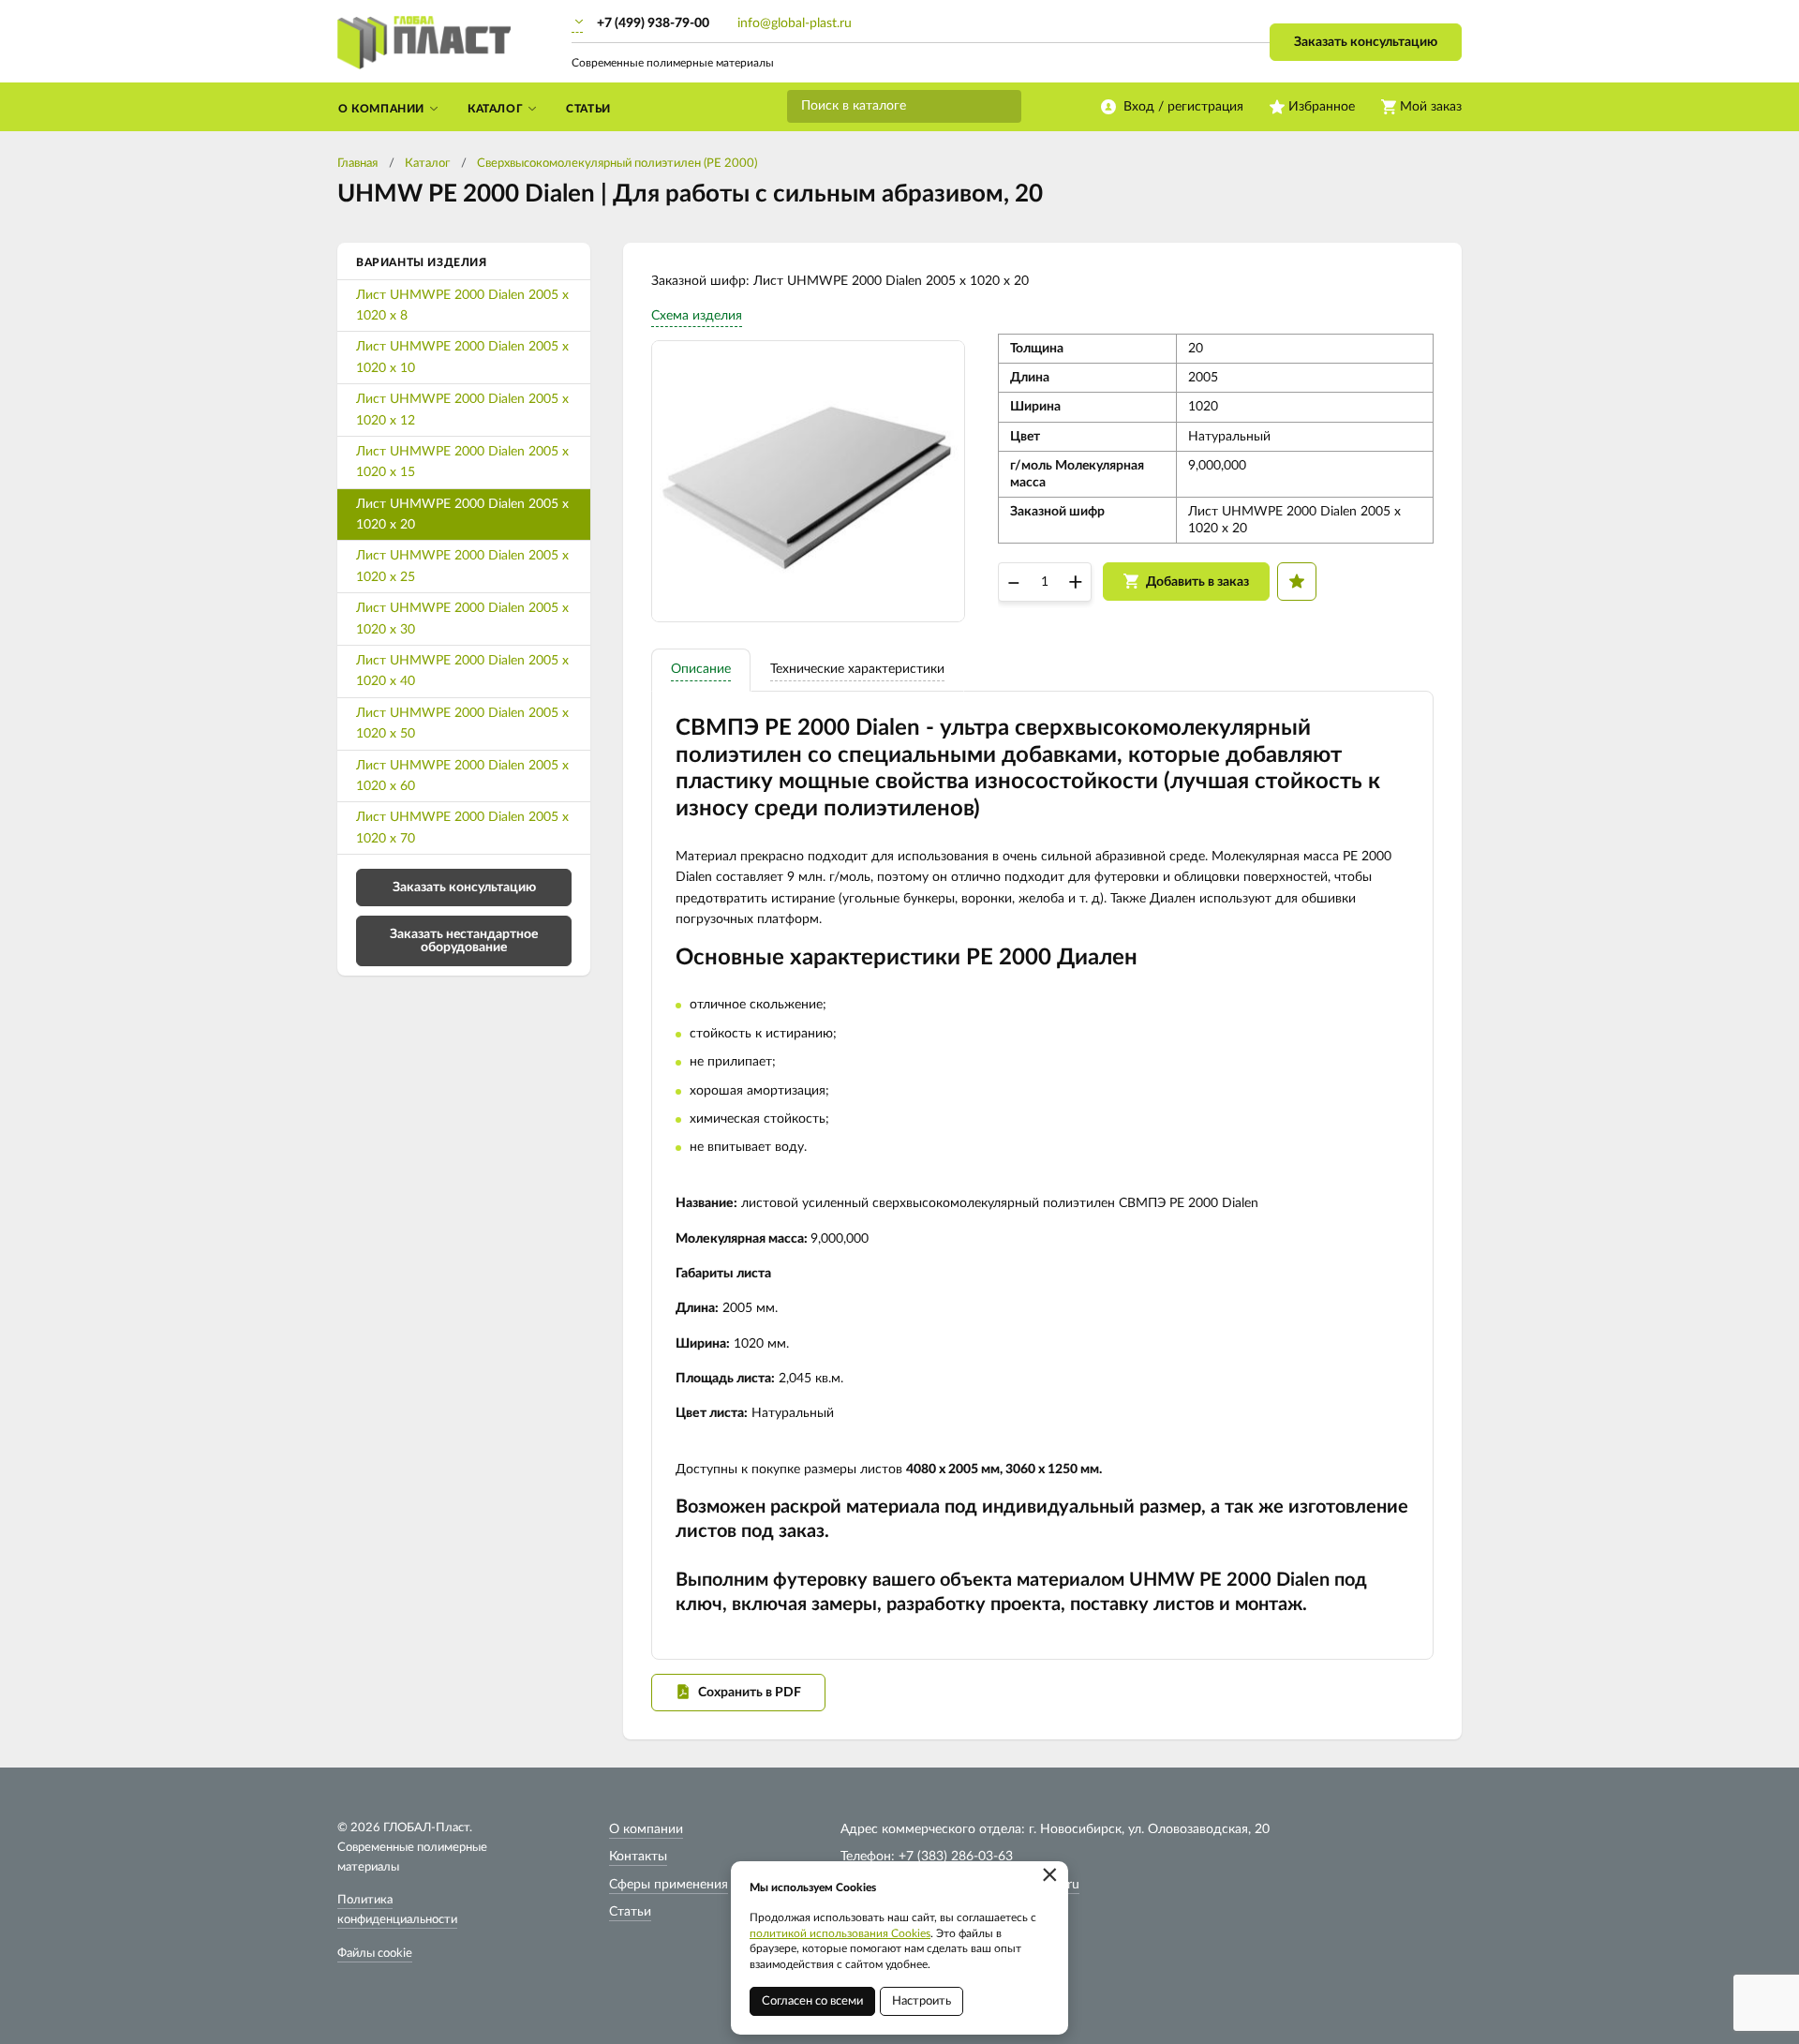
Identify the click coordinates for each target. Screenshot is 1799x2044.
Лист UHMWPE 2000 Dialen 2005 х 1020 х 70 (462, 828)
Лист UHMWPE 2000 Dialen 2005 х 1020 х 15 (462, 462)
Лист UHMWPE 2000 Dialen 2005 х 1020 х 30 (462, 619)
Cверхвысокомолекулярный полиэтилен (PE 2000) (617, 164)
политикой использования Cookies (840, 1933)
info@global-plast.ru (795, 23)
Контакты (638, 1857)
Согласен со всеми (812, 2001)
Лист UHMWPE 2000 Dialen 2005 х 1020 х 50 (462, 724)
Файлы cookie (375, 1954)
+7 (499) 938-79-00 (653, 23)
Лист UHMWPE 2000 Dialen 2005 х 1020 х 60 (462, 776)
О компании (646, 1829)
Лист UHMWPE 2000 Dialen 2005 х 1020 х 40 (462, 671)
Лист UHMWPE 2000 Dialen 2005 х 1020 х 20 (462, 515)
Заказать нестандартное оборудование (464, 941)
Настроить (922, 2001)
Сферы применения (669, 1885)
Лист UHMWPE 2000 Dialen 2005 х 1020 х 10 (462, 357)
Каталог (427, 164)
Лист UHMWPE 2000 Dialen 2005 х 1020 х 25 (462, 566)
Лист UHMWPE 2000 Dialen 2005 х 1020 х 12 (462, 410)
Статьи (630, 1912)
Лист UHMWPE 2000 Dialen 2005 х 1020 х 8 (462, 306)
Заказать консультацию (1366, 42)
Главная (357, 164)
